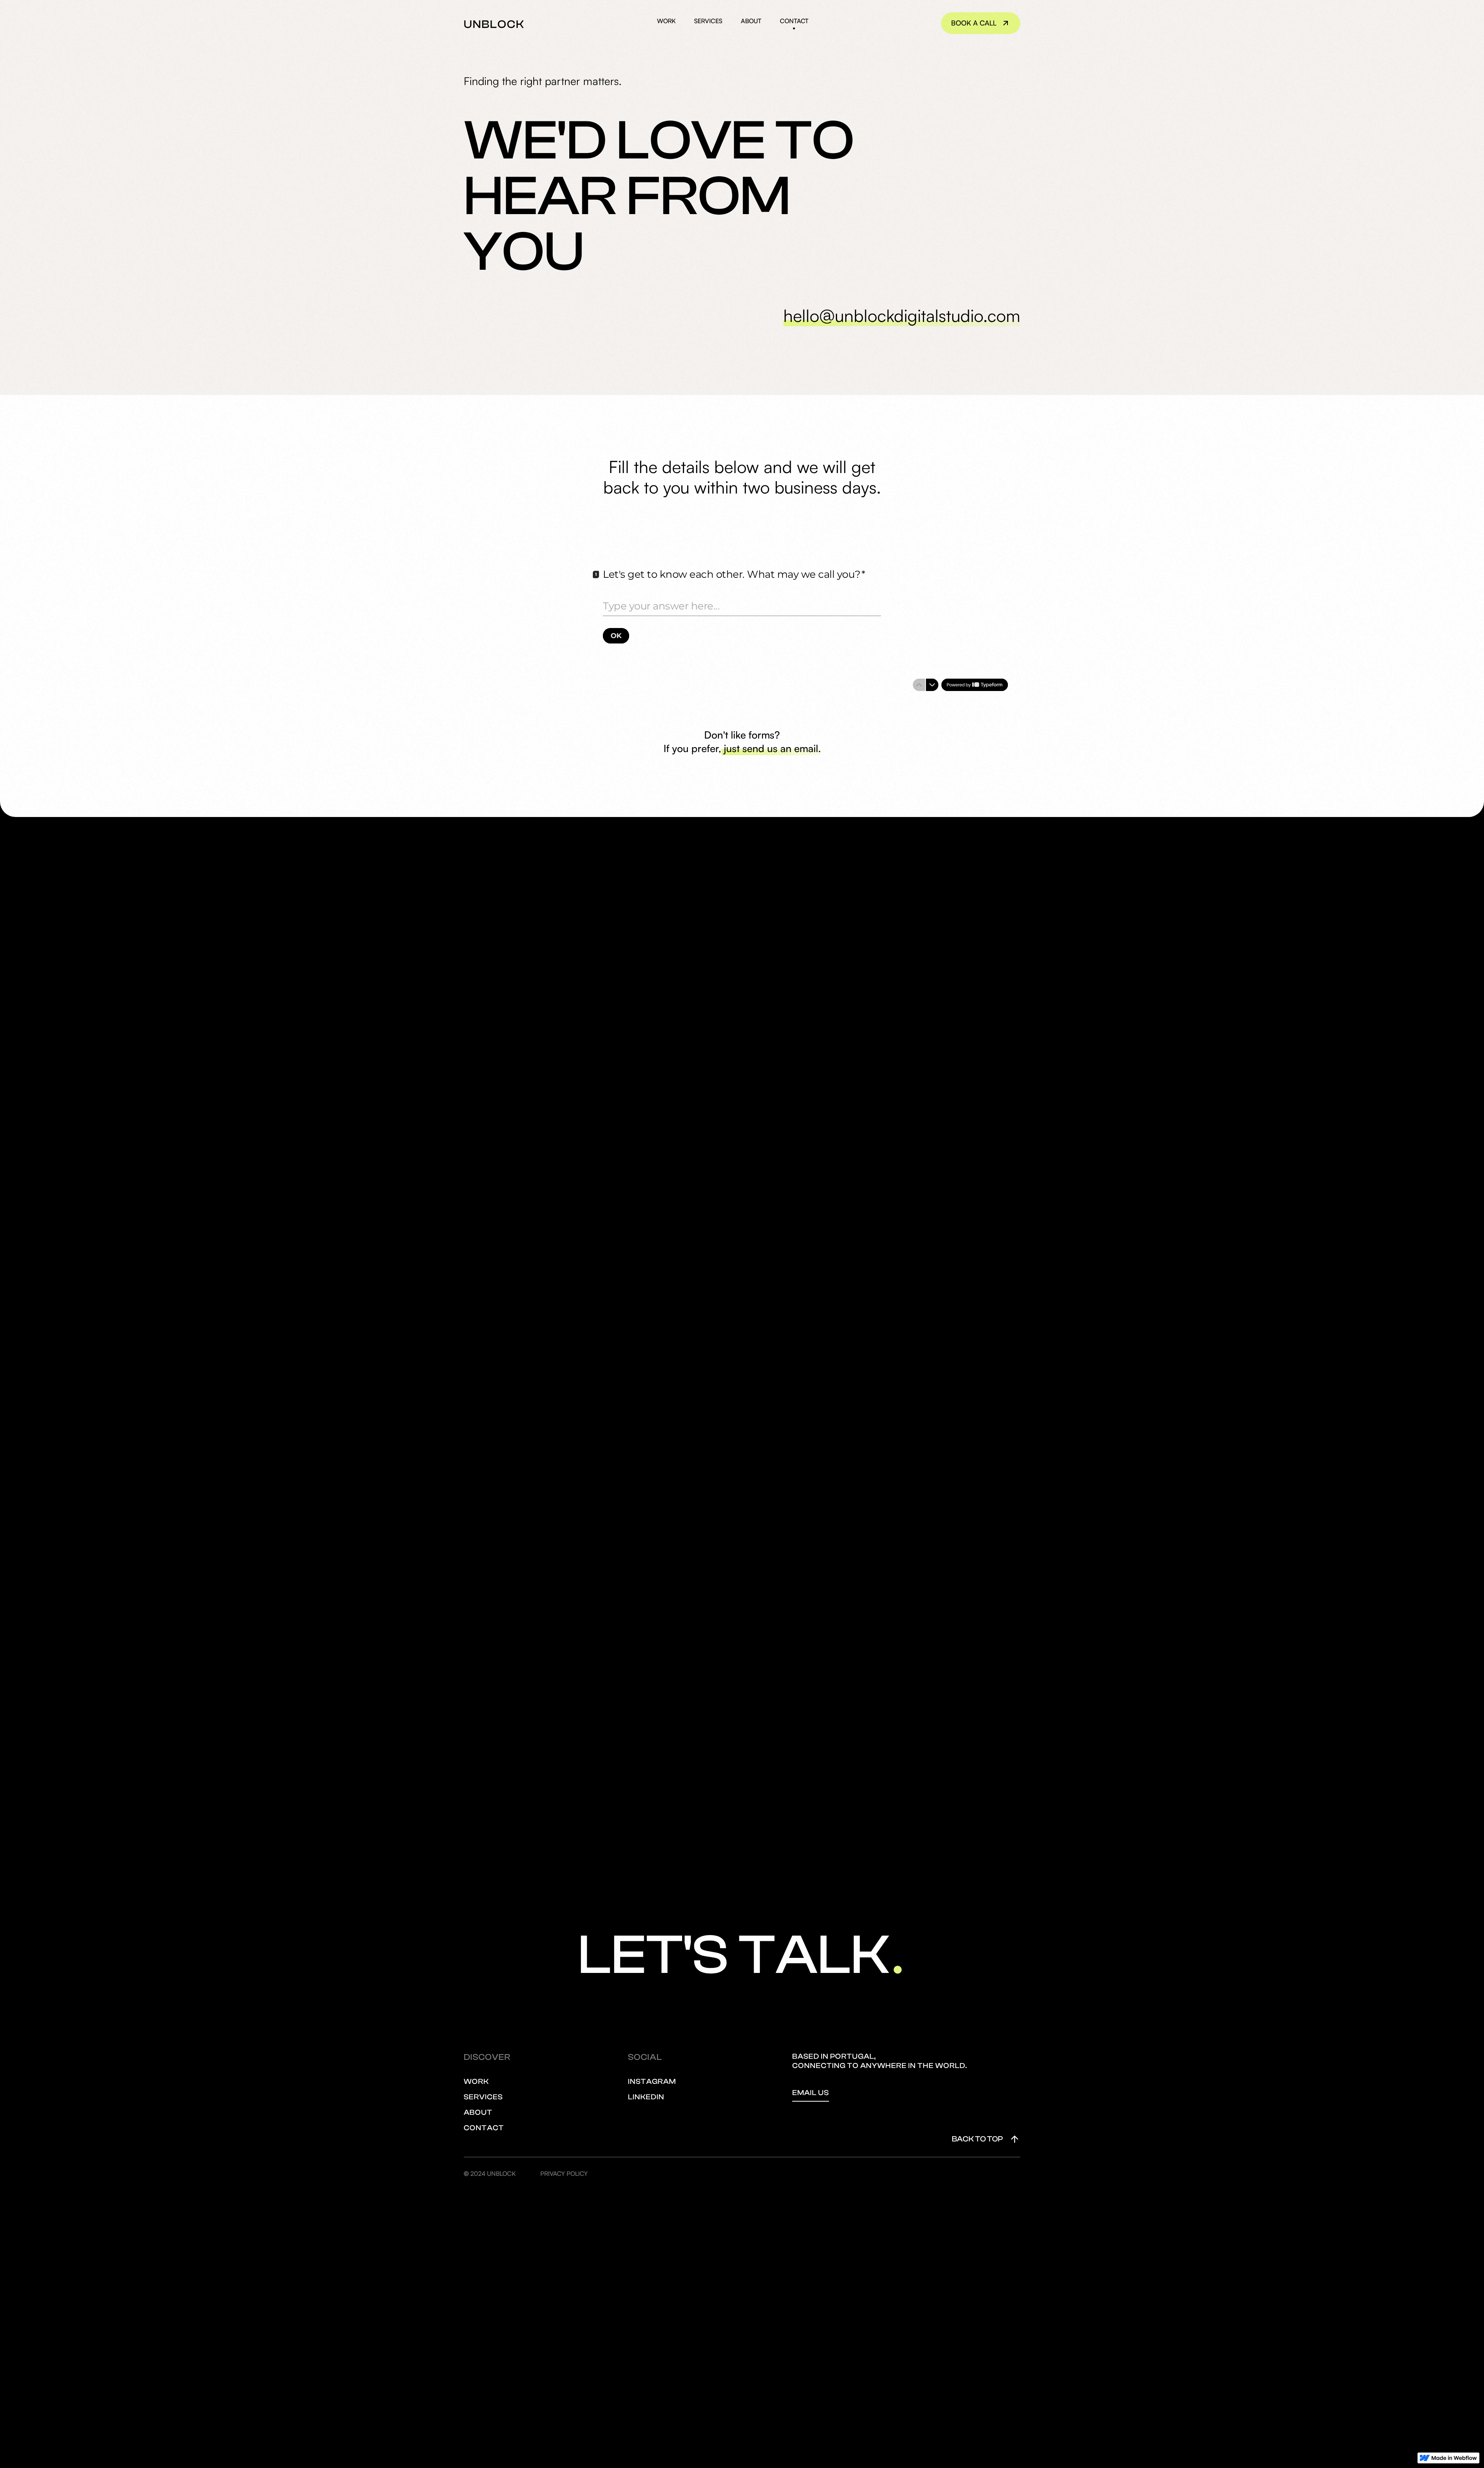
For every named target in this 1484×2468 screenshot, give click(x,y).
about (751, 21)
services (708, 21)
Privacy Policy (564, 2174)
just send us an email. (772, 746)
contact (794, 21)
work (666, 21)
